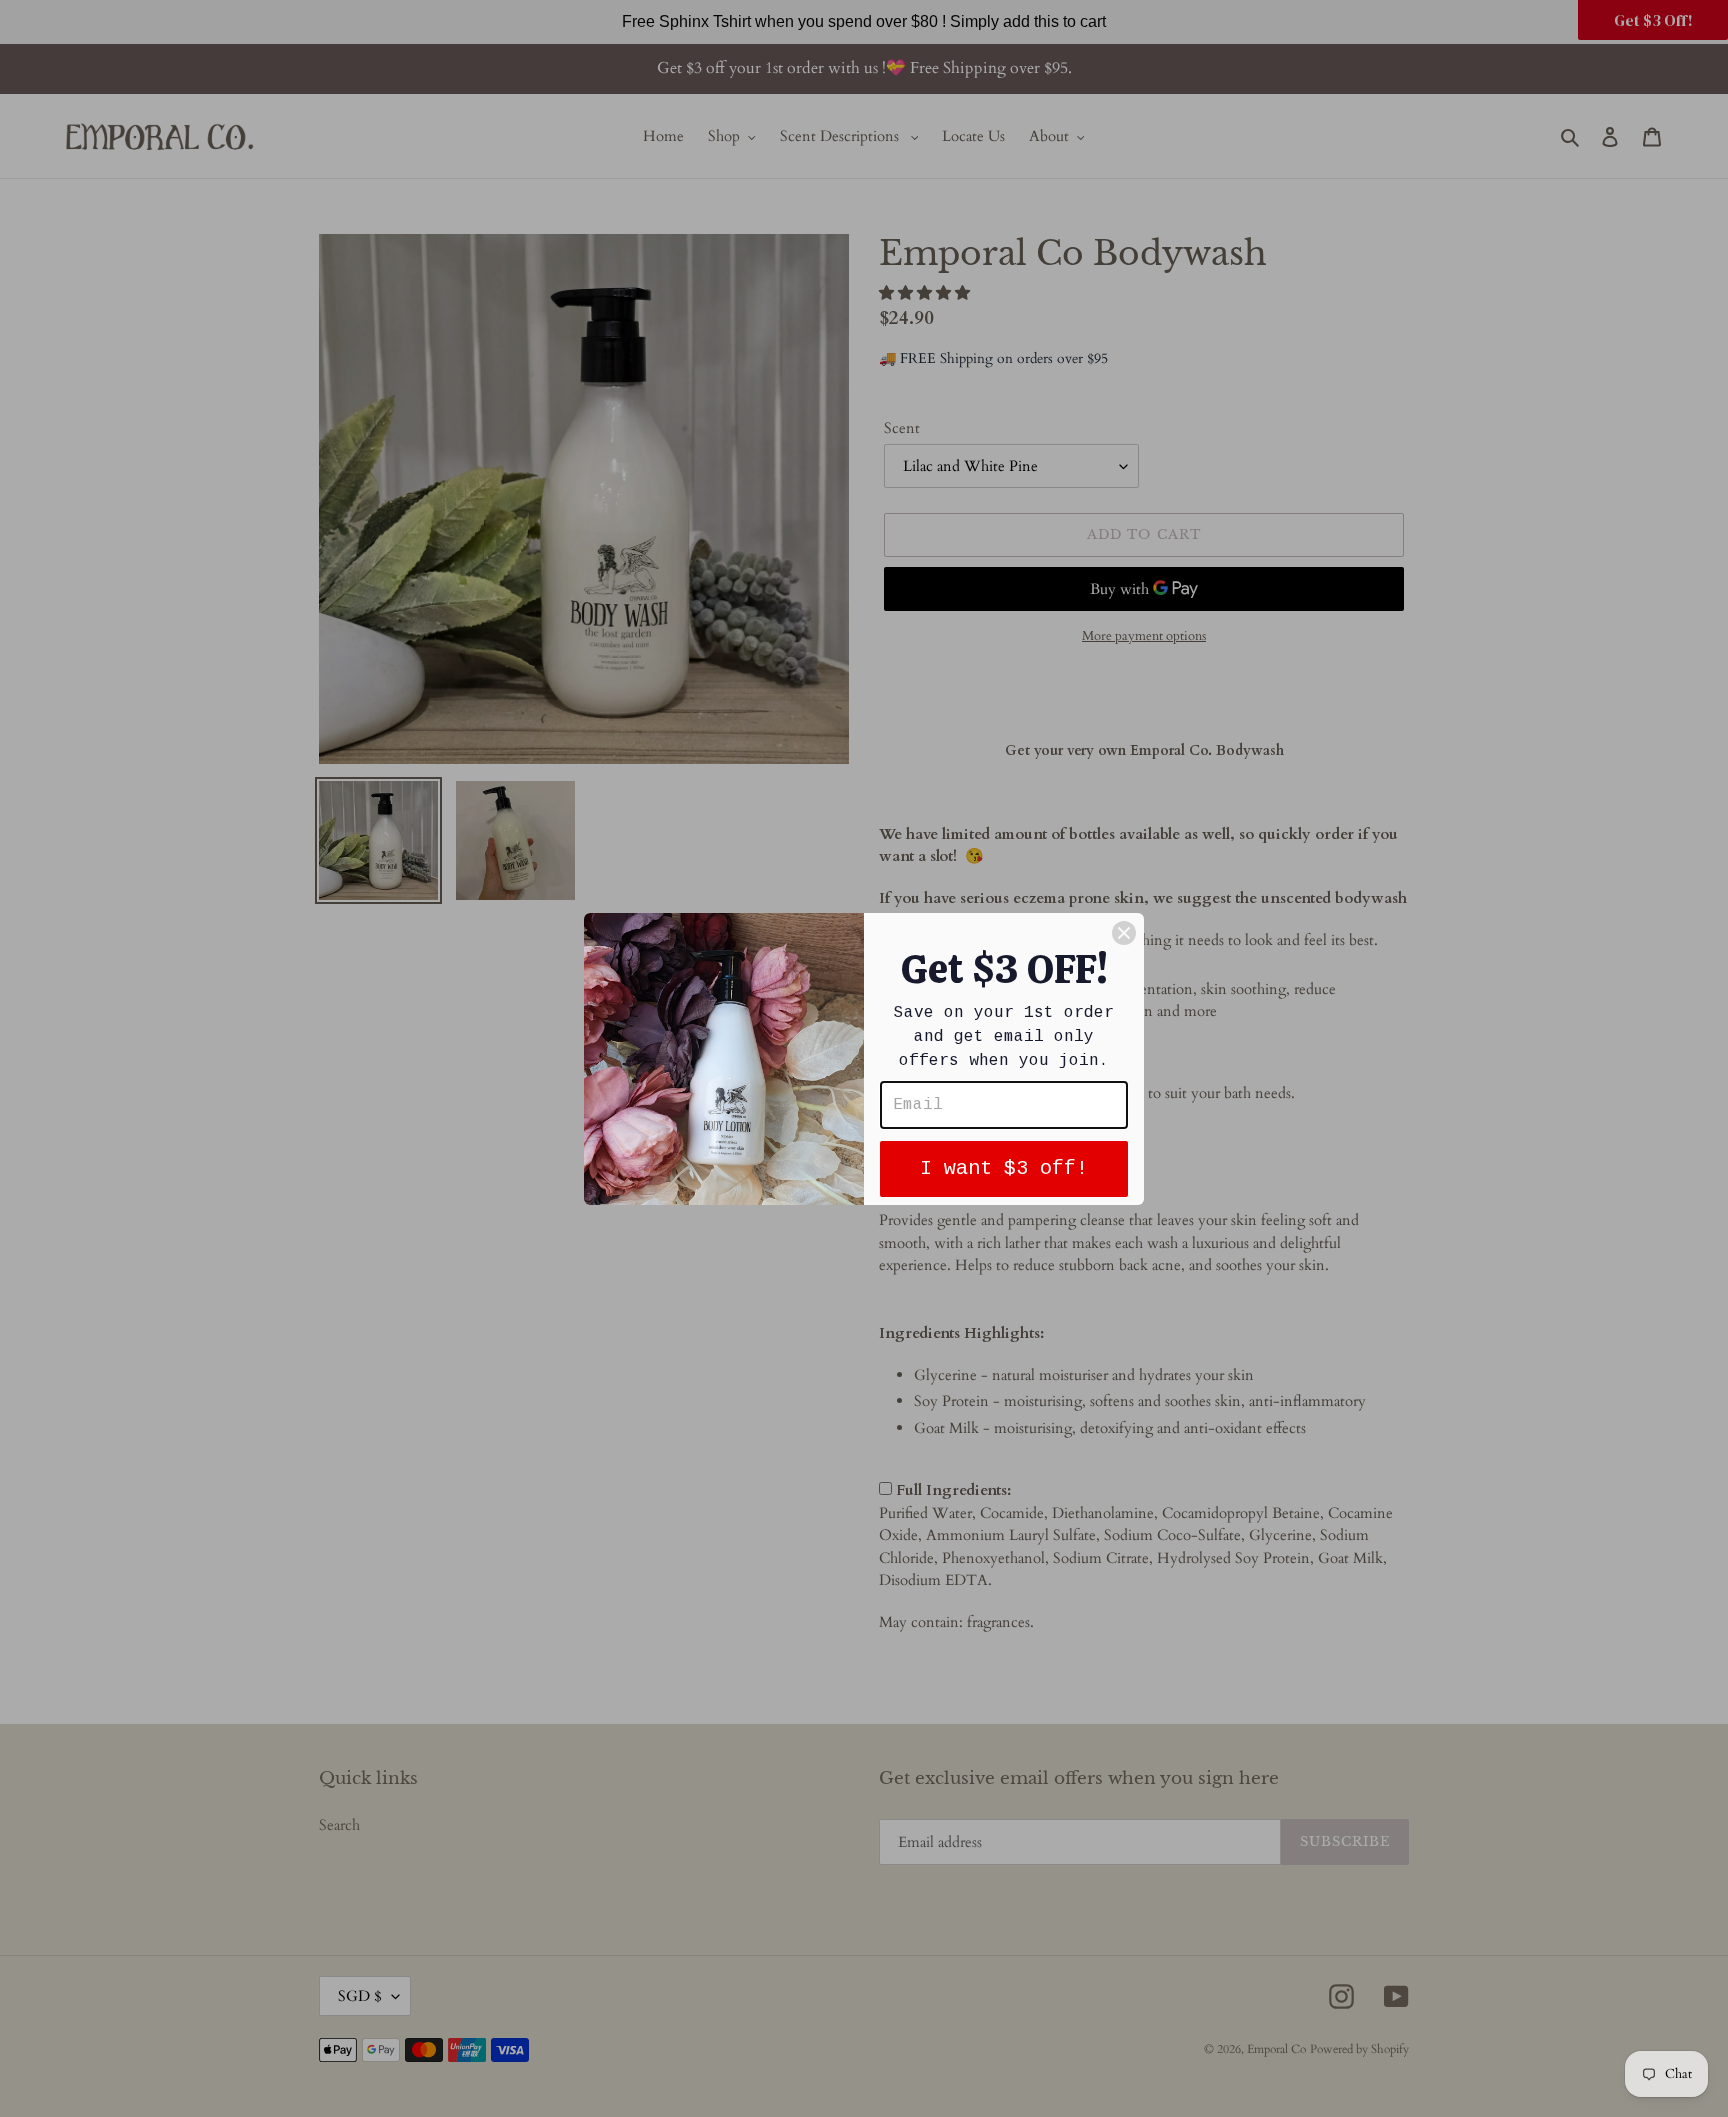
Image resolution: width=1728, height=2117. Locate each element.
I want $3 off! (1004, 1168)
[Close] (1124, 933)
